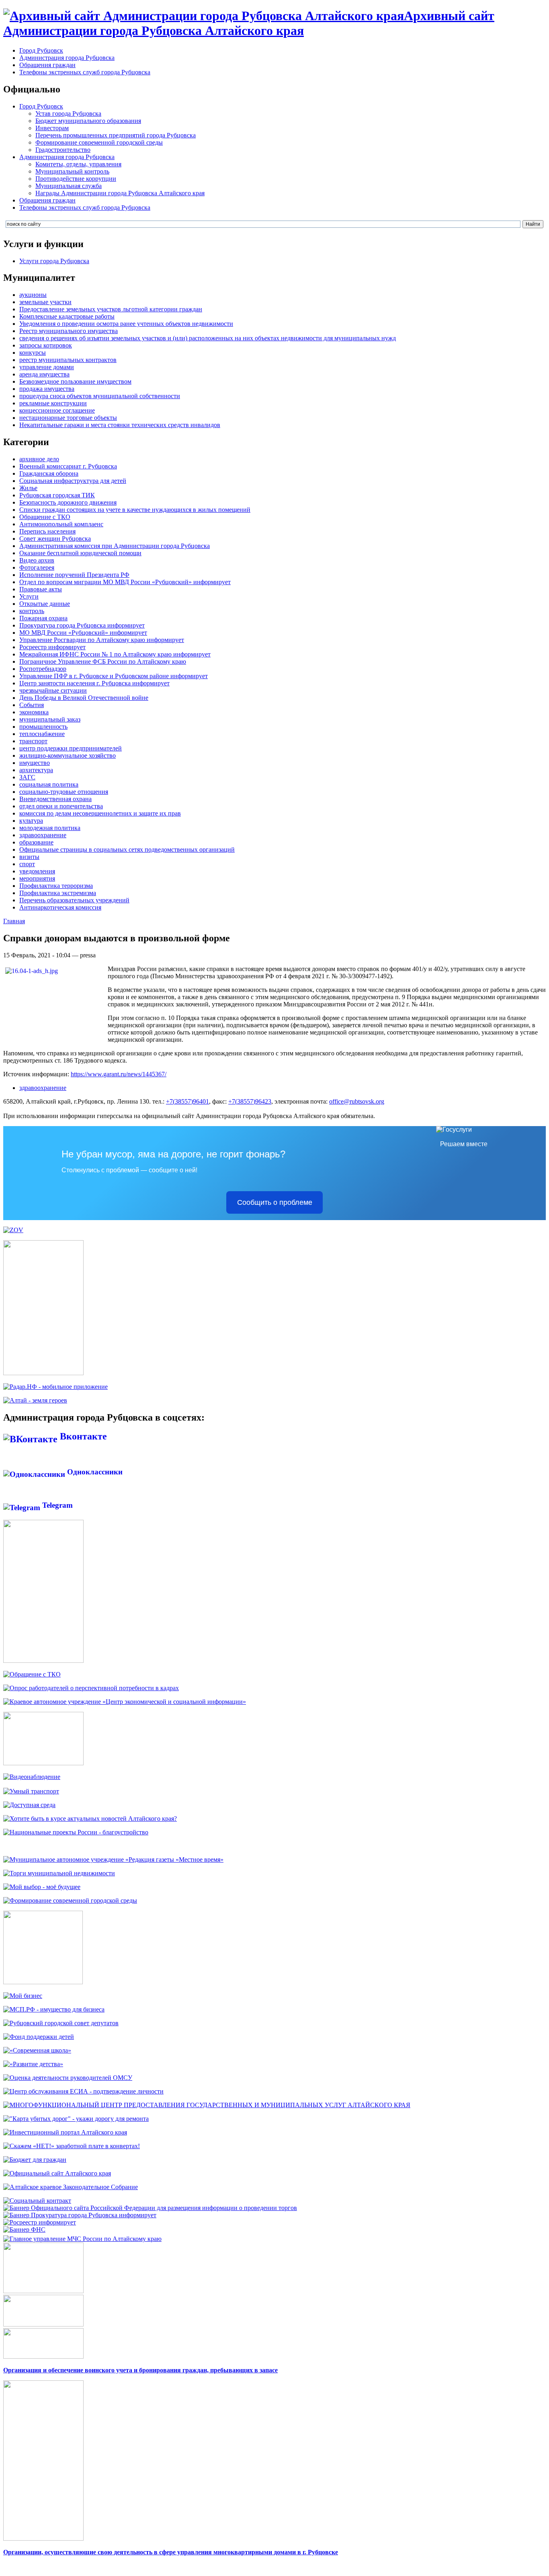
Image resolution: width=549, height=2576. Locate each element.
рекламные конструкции (53, 403)
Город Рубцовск (41, 50)
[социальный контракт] (37, 2201)
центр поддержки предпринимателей (71, 748)
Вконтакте (82, 1436)
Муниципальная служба (69, 186)
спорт (27, 864)
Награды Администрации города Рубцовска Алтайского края (120, 193)
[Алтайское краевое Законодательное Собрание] (71, 2187)
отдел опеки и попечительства (61, 806)
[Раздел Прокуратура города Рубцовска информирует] (80, 2215)
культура (31, 821)
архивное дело (39, 459)
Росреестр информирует (52, 647)
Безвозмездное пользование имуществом (75, 381)
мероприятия (37, 878)
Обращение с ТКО (45, 517)
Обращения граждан (47, 65)
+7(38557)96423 (250, 1101)
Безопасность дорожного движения (68, 502)
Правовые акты (41, 589)
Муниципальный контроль (72, 171)
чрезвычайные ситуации (53, 690)
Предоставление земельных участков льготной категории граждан (111, 309)
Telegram (56, 1505)
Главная (14, 921)
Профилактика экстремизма (58, 893)
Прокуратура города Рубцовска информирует (82, 625)
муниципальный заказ (50, 719)
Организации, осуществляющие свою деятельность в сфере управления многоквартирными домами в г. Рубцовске (171, 2552)
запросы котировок (46, 345)
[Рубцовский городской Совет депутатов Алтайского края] (61, 2023)
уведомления (37, 871)
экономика (34, 712)
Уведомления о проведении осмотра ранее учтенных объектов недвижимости (126, 324)
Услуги (29, 596)
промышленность (43, 727)
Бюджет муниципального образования (88, 121)
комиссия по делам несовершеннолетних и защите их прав (100, 813)
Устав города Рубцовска (68, 113)
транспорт (33, 741)
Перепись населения (47, 531)
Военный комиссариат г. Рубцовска (68, 466)
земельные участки (45, 302)
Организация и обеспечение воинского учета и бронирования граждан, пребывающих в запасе (140, 2370)
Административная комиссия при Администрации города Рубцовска (115, 546)
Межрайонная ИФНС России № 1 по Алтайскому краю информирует (115, 654)
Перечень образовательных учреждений (74, 900)
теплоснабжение (42, 734)
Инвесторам (52, 128)
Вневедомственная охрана (55, 799)
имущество (35, 763)
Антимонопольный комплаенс (61, 524)
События (32, 705)
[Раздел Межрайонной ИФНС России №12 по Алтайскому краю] (24, 2229)
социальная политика (49, 784)
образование (36, 842)
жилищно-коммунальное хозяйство (68, 755)
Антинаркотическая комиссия (60, 907)
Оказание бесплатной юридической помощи (80, 553)
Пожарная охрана (43, 618)
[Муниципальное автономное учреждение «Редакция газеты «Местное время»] (113, 1859)
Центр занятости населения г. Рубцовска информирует (94, 683)
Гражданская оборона (49, 473)
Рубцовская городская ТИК (57, 495)
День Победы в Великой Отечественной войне (84, 698)
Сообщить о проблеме (275, 1202)
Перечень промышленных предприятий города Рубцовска (116, 135)
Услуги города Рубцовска (54, 261)
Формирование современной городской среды (99, 142)
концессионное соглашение (57, 410)
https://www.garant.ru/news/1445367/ (119, 1074)
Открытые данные (45, 604)
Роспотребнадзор (43, 669)
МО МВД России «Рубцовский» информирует (83, 633)
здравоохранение (43, 835)
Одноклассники (94, 1472)
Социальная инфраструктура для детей (73, 481)
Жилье (28, 488)
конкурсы (33, 353)
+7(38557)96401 (187, 1101)
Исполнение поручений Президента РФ (74, 575)
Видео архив (37, 560)
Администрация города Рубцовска (67, 58)
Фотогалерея (37, 567)
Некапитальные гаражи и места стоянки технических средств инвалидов (120, 425)
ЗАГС (27, 777)
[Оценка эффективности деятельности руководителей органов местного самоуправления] (68, 2078)
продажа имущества (47, 389)
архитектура (36, 770)
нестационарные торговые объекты (68, 418)
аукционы (33, 295)
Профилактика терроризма (56, 886)
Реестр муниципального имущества (69, 331)
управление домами (47, 367)
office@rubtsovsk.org (357, 1101)
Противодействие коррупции (76, 179)
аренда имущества (44, 374)
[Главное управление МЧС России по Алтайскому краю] (82, 2237)
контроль (32, 611)
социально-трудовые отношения (64, 792)
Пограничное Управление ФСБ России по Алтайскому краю (103, 661)
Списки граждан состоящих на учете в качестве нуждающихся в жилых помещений (135, 510)
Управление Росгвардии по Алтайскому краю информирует (102, 640)
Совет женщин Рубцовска (55, 539)
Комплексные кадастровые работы (67, 316)
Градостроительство (63, 150)
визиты (29, 857)
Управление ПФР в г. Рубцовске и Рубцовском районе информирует (114, 676)
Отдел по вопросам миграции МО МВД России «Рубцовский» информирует (125, 582)
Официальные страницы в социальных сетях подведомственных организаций (127, 849)
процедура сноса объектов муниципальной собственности (100, 396)
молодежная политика (50, 828)
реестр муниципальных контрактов (68, 360)
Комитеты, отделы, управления (78, 164)
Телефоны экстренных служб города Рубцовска (85, 72)
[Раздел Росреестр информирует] (40, 2222)
